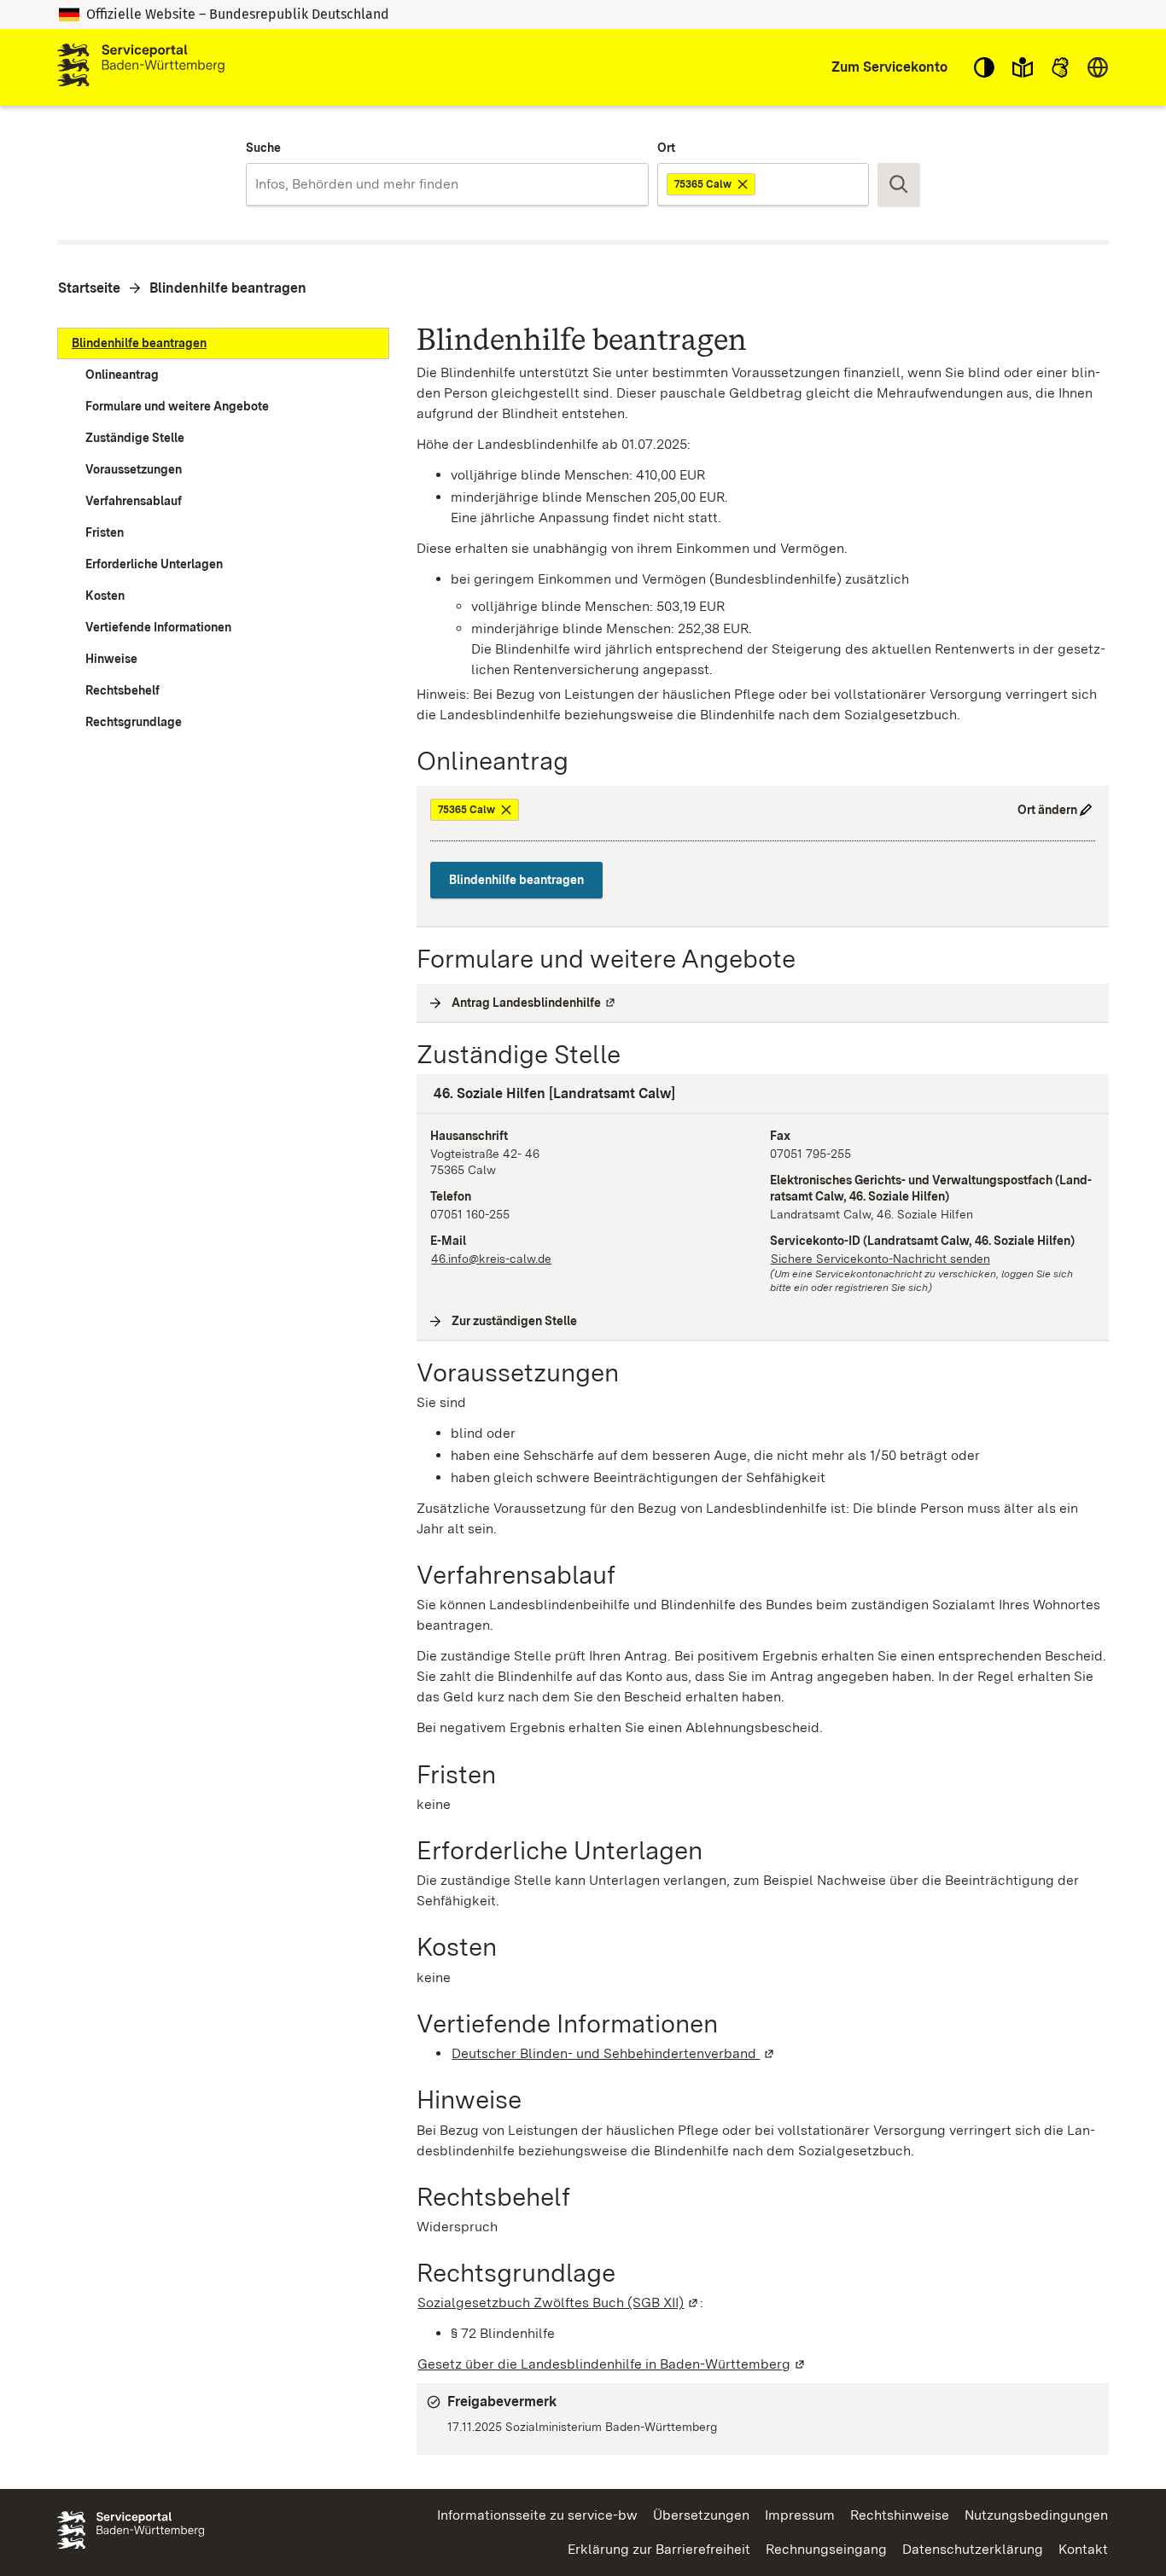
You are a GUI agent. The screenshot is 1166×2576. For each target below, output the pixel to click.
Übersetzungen (701, 2515)
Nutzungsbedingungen (1036, 2515)
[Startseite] (141, 67)
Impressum (800, 2515)
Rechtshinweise (900, 2515)
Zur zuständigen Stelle (515, 1321)
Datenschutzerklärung (973, 2549)
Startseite (89, 288)
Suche (263, 148)
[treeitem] (223, 343)
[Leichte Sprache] (1023, 67)
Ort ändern (1047, 810)
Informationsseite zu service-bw (537, 2515)
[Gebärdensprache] (1060, 67)
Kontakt (1083, 2549)
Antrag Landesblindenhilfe (534, 1003)
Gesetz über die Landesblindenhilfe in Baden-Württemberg (612, 2364)
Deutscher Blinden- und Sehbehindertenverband (614, 2053)
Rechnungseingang (826, 2549)
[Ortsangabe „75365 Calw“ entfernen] (744, 184)
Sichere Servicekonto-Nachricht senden (880, 1259)
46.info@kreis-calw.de (491, 1259)
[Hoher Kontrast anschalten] (984, 67)
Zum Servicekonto (889, 67)
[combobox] (447, 184)
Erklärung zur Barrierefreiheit (659, 2549)
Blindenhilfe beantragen (228, 288)
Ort (666, 148)
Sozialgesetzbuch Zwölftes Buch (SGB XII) (559, 2303)
